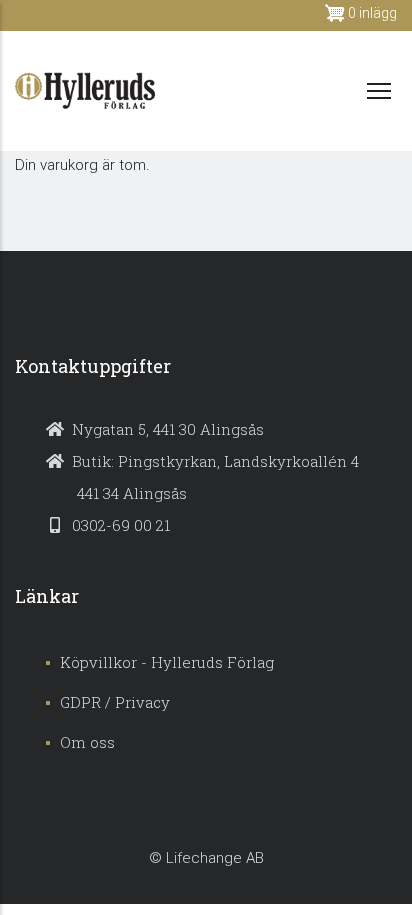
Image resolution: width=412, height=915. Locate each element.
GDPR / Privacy (115, 702)
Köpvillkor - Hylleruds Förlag (167, 662)
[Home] (85, 91)
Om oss (87, 742)
